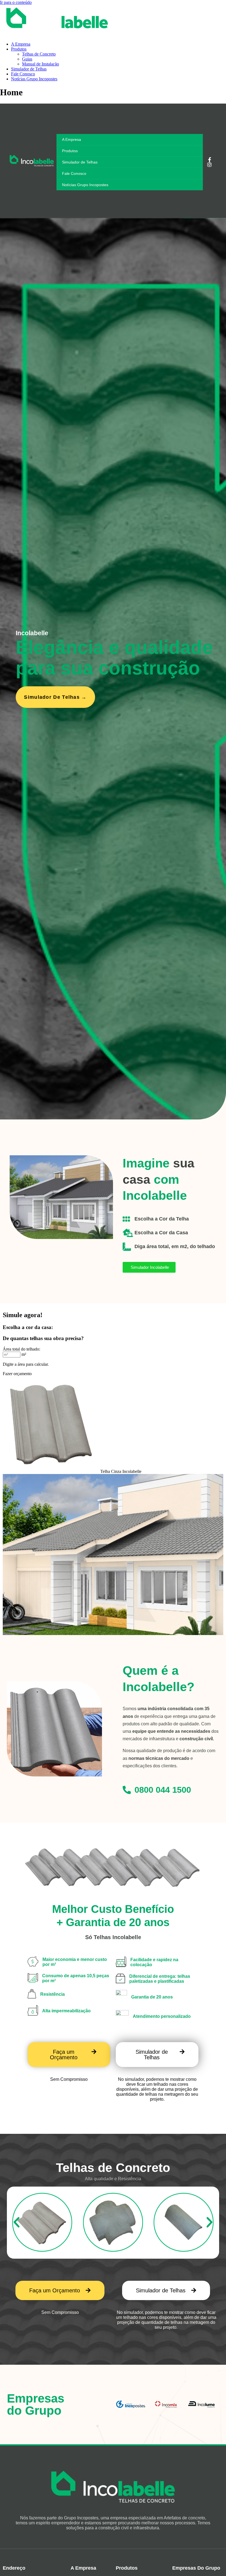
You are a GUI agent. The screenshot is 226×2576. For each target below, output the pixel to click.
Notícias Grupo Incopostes (34, 79)
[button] (17, 2222)
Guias (27, 59)
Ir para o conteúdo (16, 2)
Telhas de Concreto (39, 54)
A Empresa (21, 44)
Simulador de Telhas (29, 69)
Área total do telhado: (21, 1349)
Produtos (19, 49)
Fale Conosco (23, 74)
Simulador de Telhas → (55, 697)
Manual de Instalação (41, 64)
